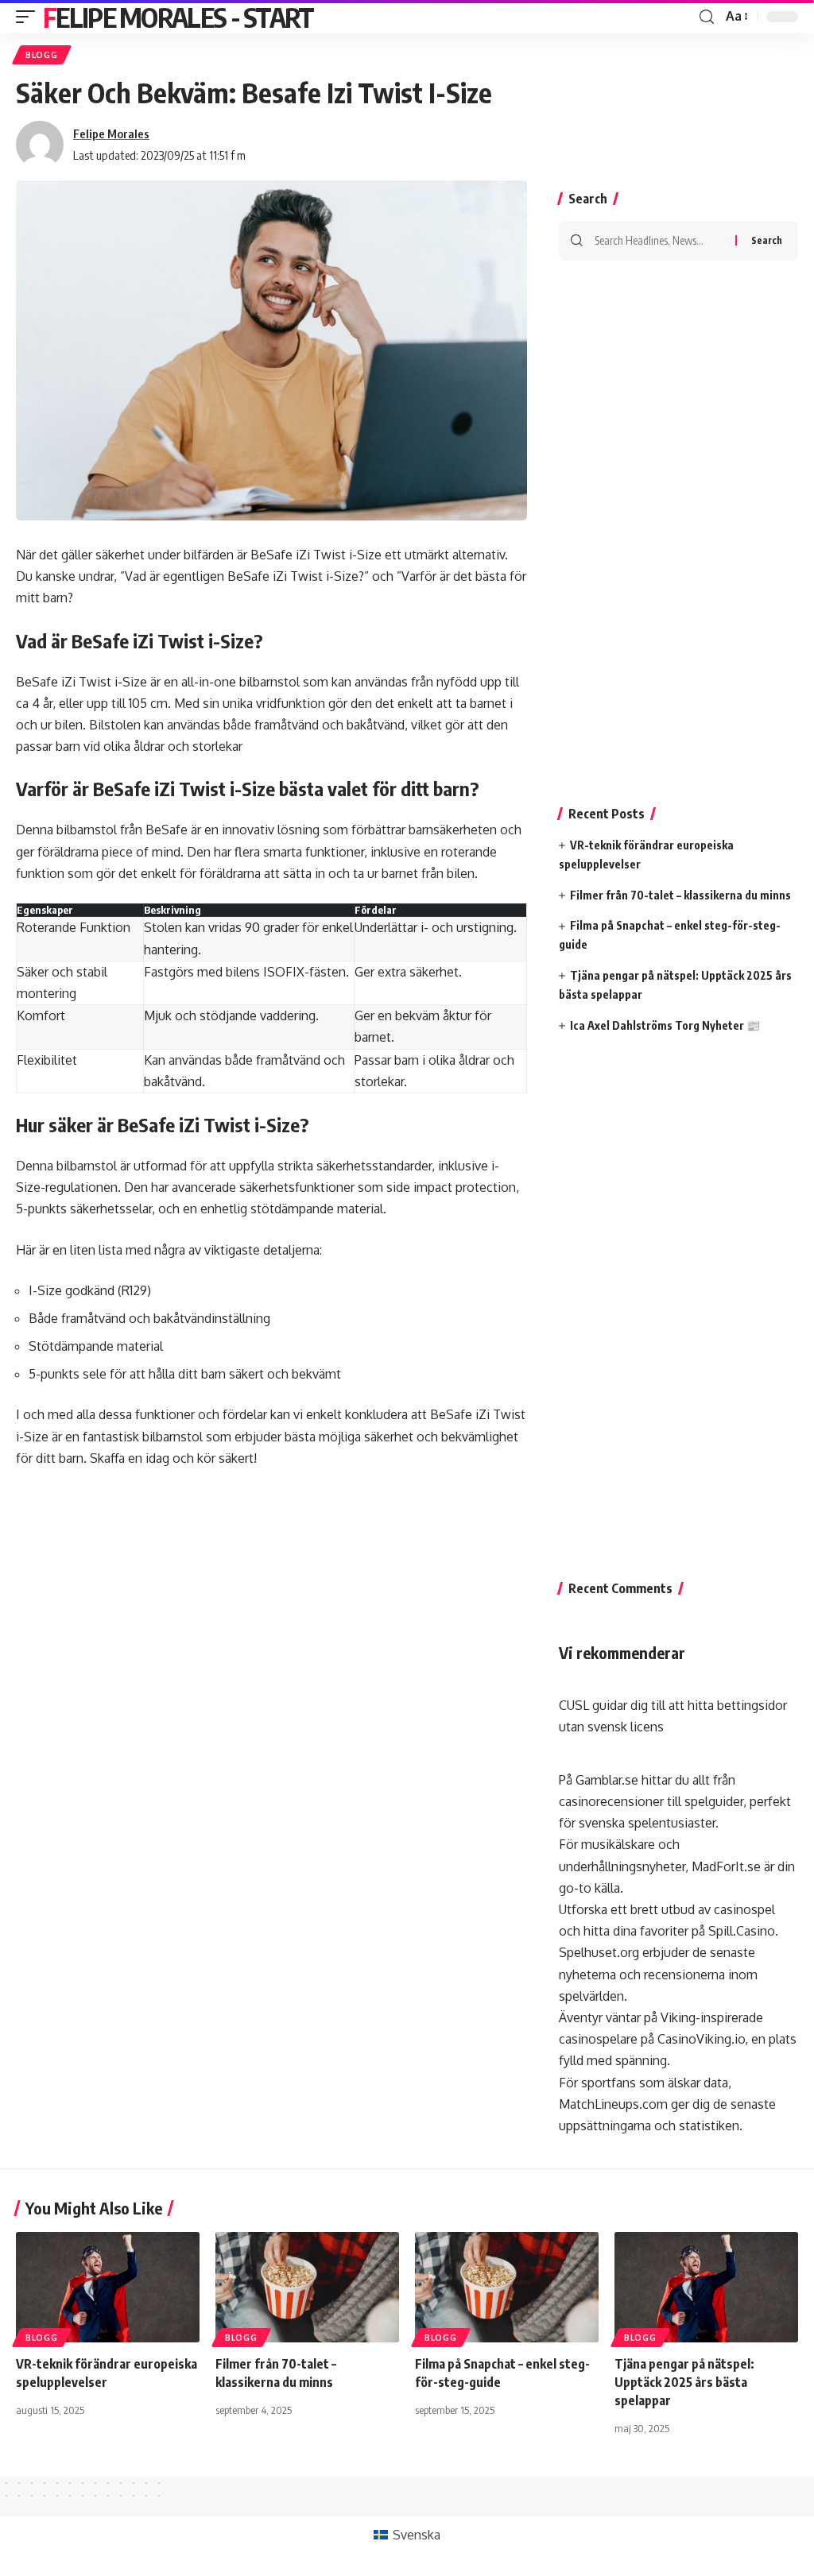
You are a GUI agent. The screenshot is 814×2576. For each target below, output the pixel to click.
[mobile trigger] (29, 17)
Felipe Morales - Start (178, 17)
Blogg (42, 55)
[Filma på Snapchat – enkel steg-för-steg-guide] (507, 2287)
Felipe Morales (111, 133)
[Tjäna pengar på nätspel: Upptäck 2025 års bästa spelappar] (706, 2287)
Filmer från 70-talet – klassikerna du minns (680, 895)
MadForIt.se (726, 1866)
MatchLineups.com (613, 2104)
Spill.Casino (742, 1931)
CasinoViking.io (701, 2039)
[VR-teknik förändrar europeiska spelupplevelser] (108, 2287)
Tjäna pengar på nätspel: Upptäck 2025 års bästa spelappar (684, 2382)
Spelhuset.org (599, 1952)
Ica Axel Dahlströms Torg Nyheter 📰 (665, 1025)
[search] (707, 17)
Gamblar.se (607, 1780)
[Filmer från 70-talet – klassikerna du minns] (307, 2287)
